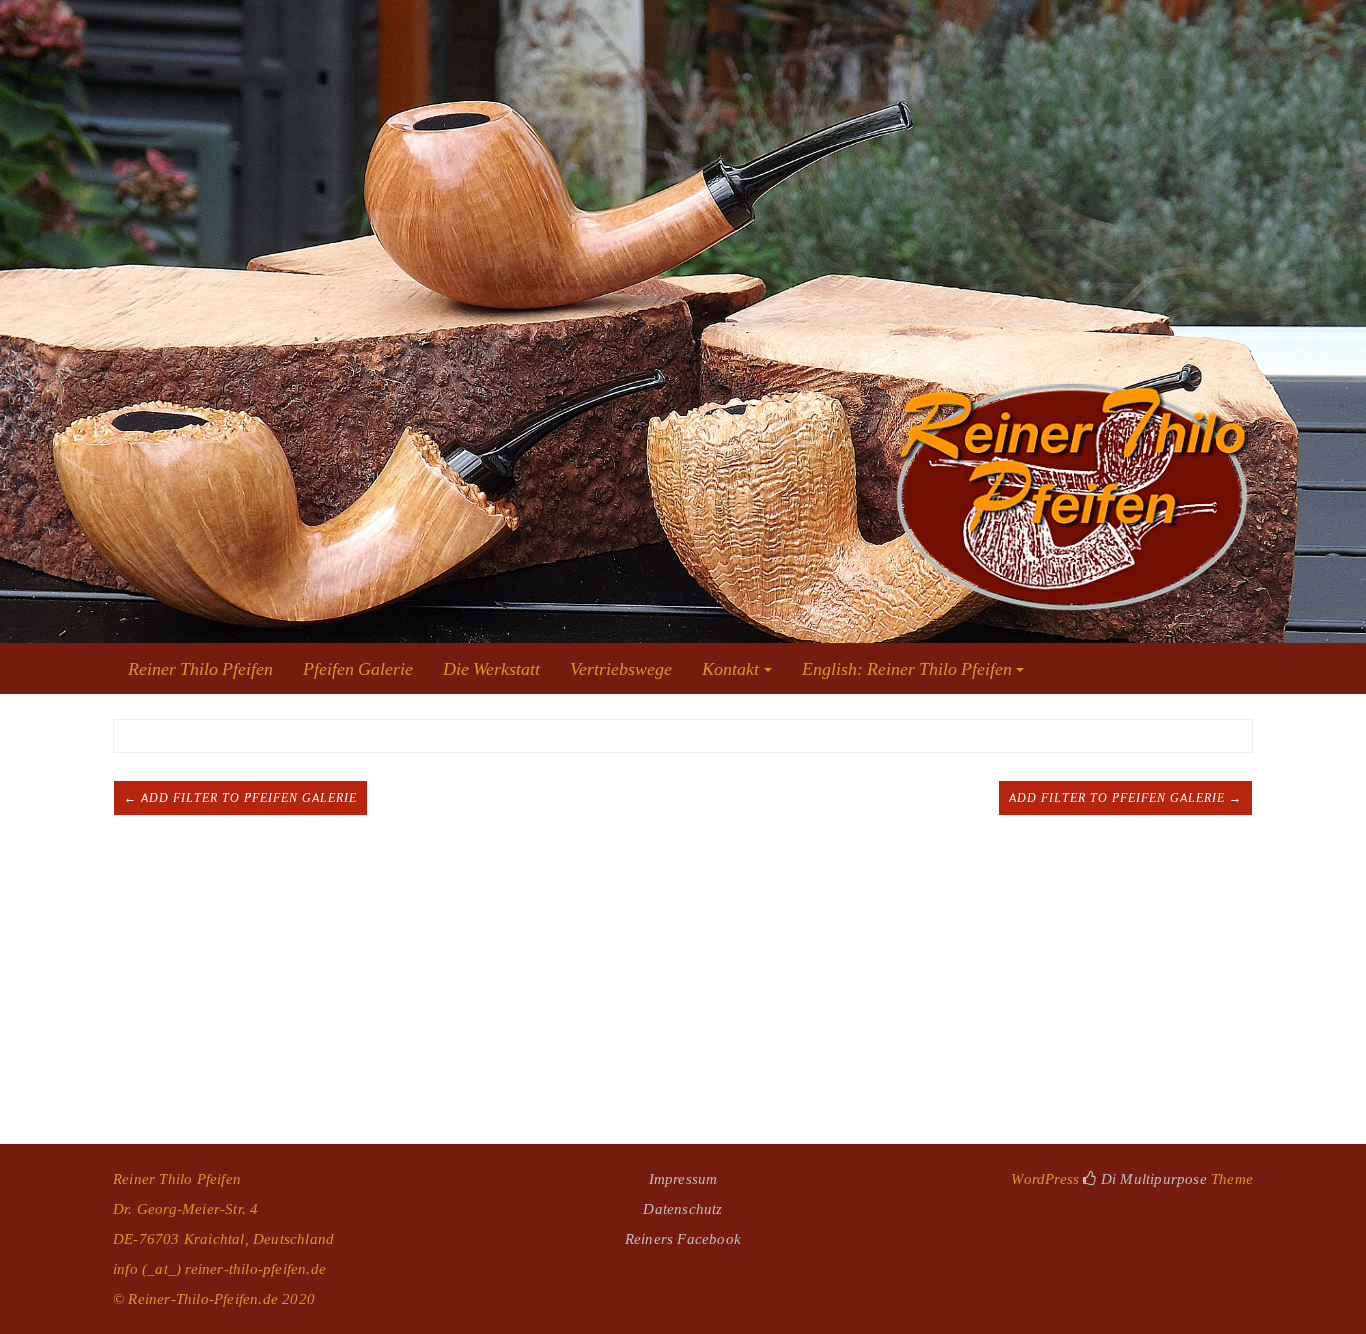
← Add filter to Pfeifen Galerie (240, 798)
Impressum (683, 1178)
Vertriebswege (621, 668)
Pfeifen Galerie (358, 668)
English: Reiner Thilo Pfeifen (907, 668)
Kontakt (730, 668)
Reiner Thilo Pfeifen (200, 668)
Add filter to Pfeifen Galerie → (1125, 798)
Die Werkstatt (491, 668)
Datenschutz (682, 1208)
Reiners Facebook (683, 1238)
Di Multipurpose (1151, 1178)
